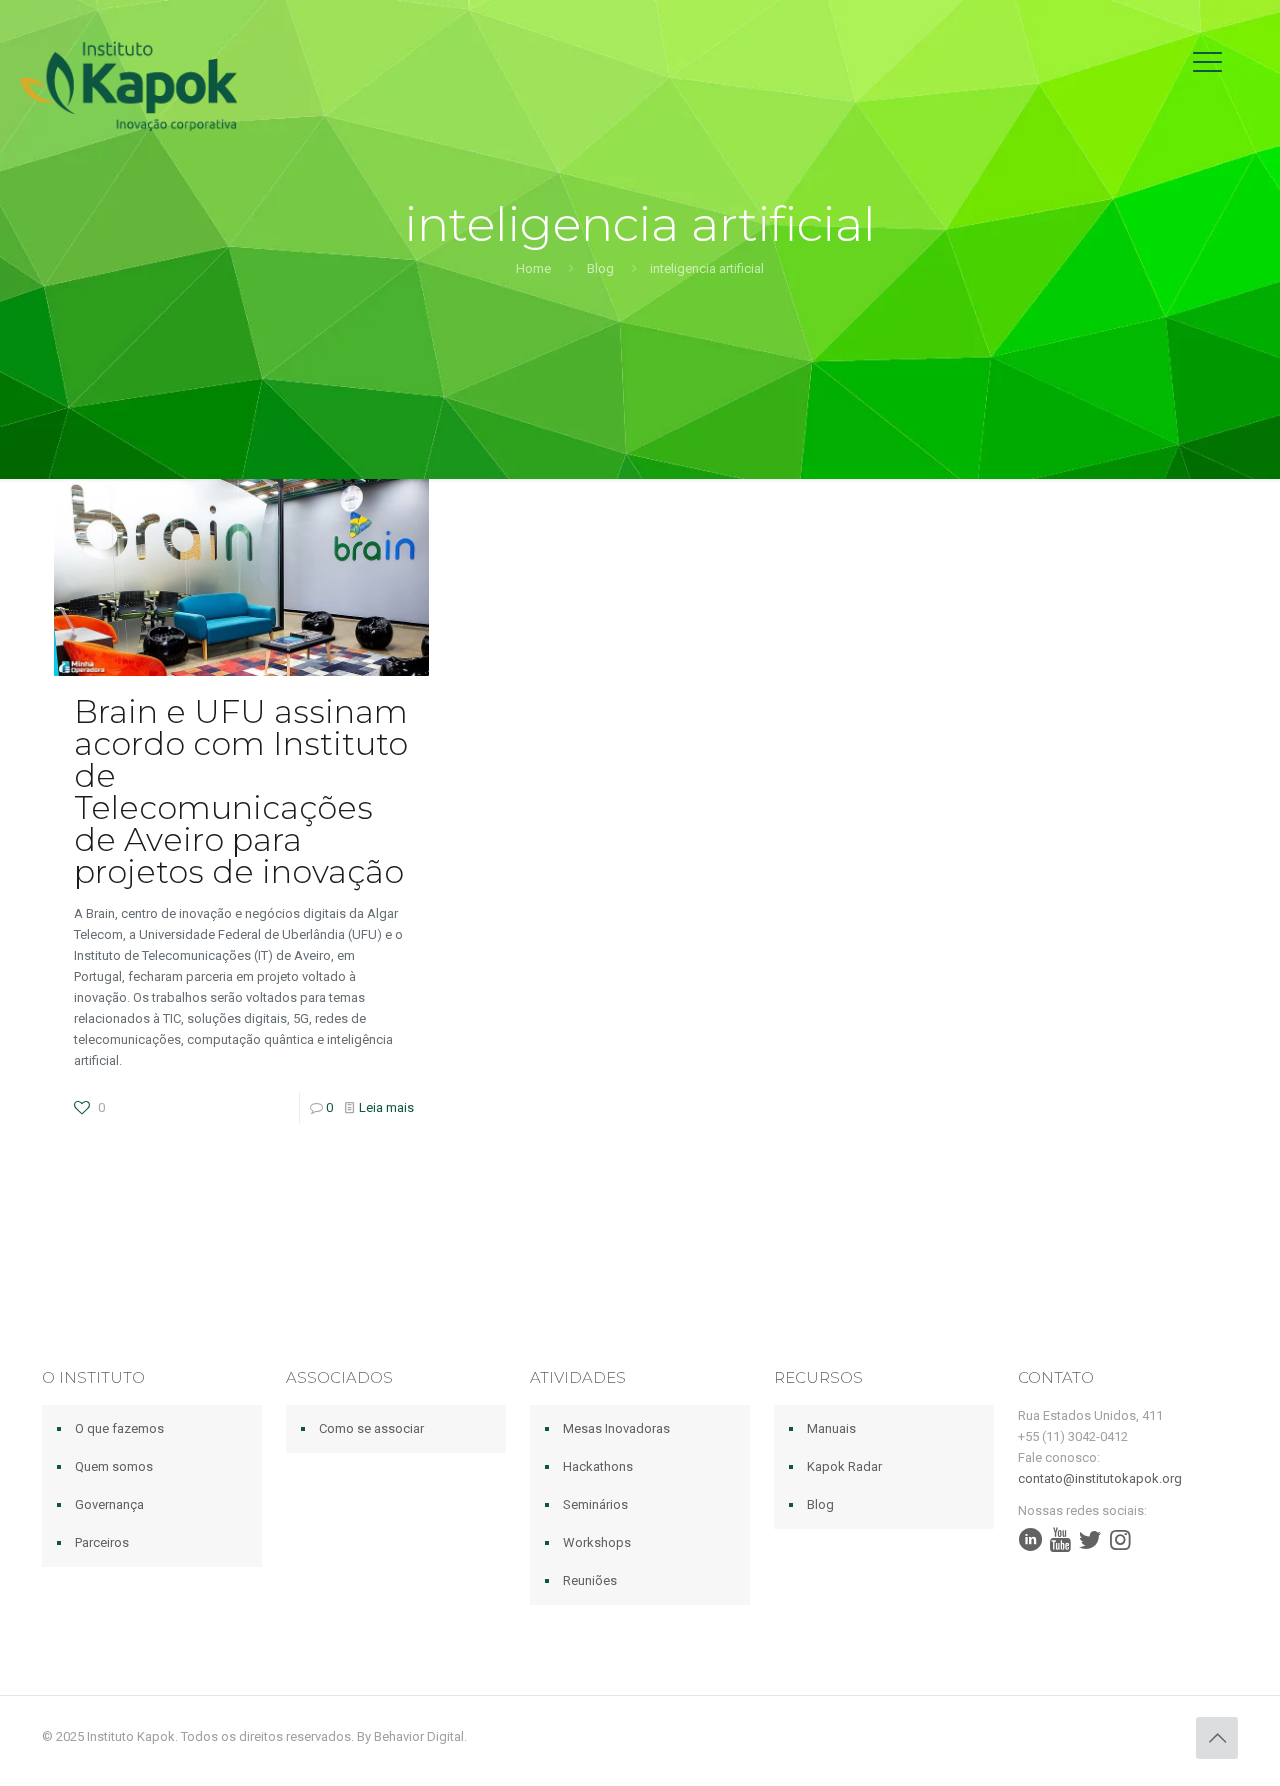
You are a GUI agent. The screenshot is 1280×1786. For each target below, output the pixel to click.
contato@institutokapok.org (1100, 1478)
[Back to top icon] (1217, 1738)
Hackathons (598, 1466)
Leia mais (386, 1107)
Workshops (597, 1542)
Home (533, 268)
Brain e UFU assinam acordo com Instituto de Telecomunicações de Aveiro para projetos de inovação (241, 791)
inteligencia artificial (707, 268)
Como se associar (371, 1428)
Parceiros (102, 1542)
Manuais (831, 1428)
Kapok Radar (844, 1466)
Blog (600, 268)
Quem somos (114, 1466)
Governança (109, 1504)
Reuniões (590, 1580)
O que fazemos (119, 1428)
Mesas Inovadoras (616, 1428)
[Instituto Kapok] (128, 85)
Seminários (595, 1504)
